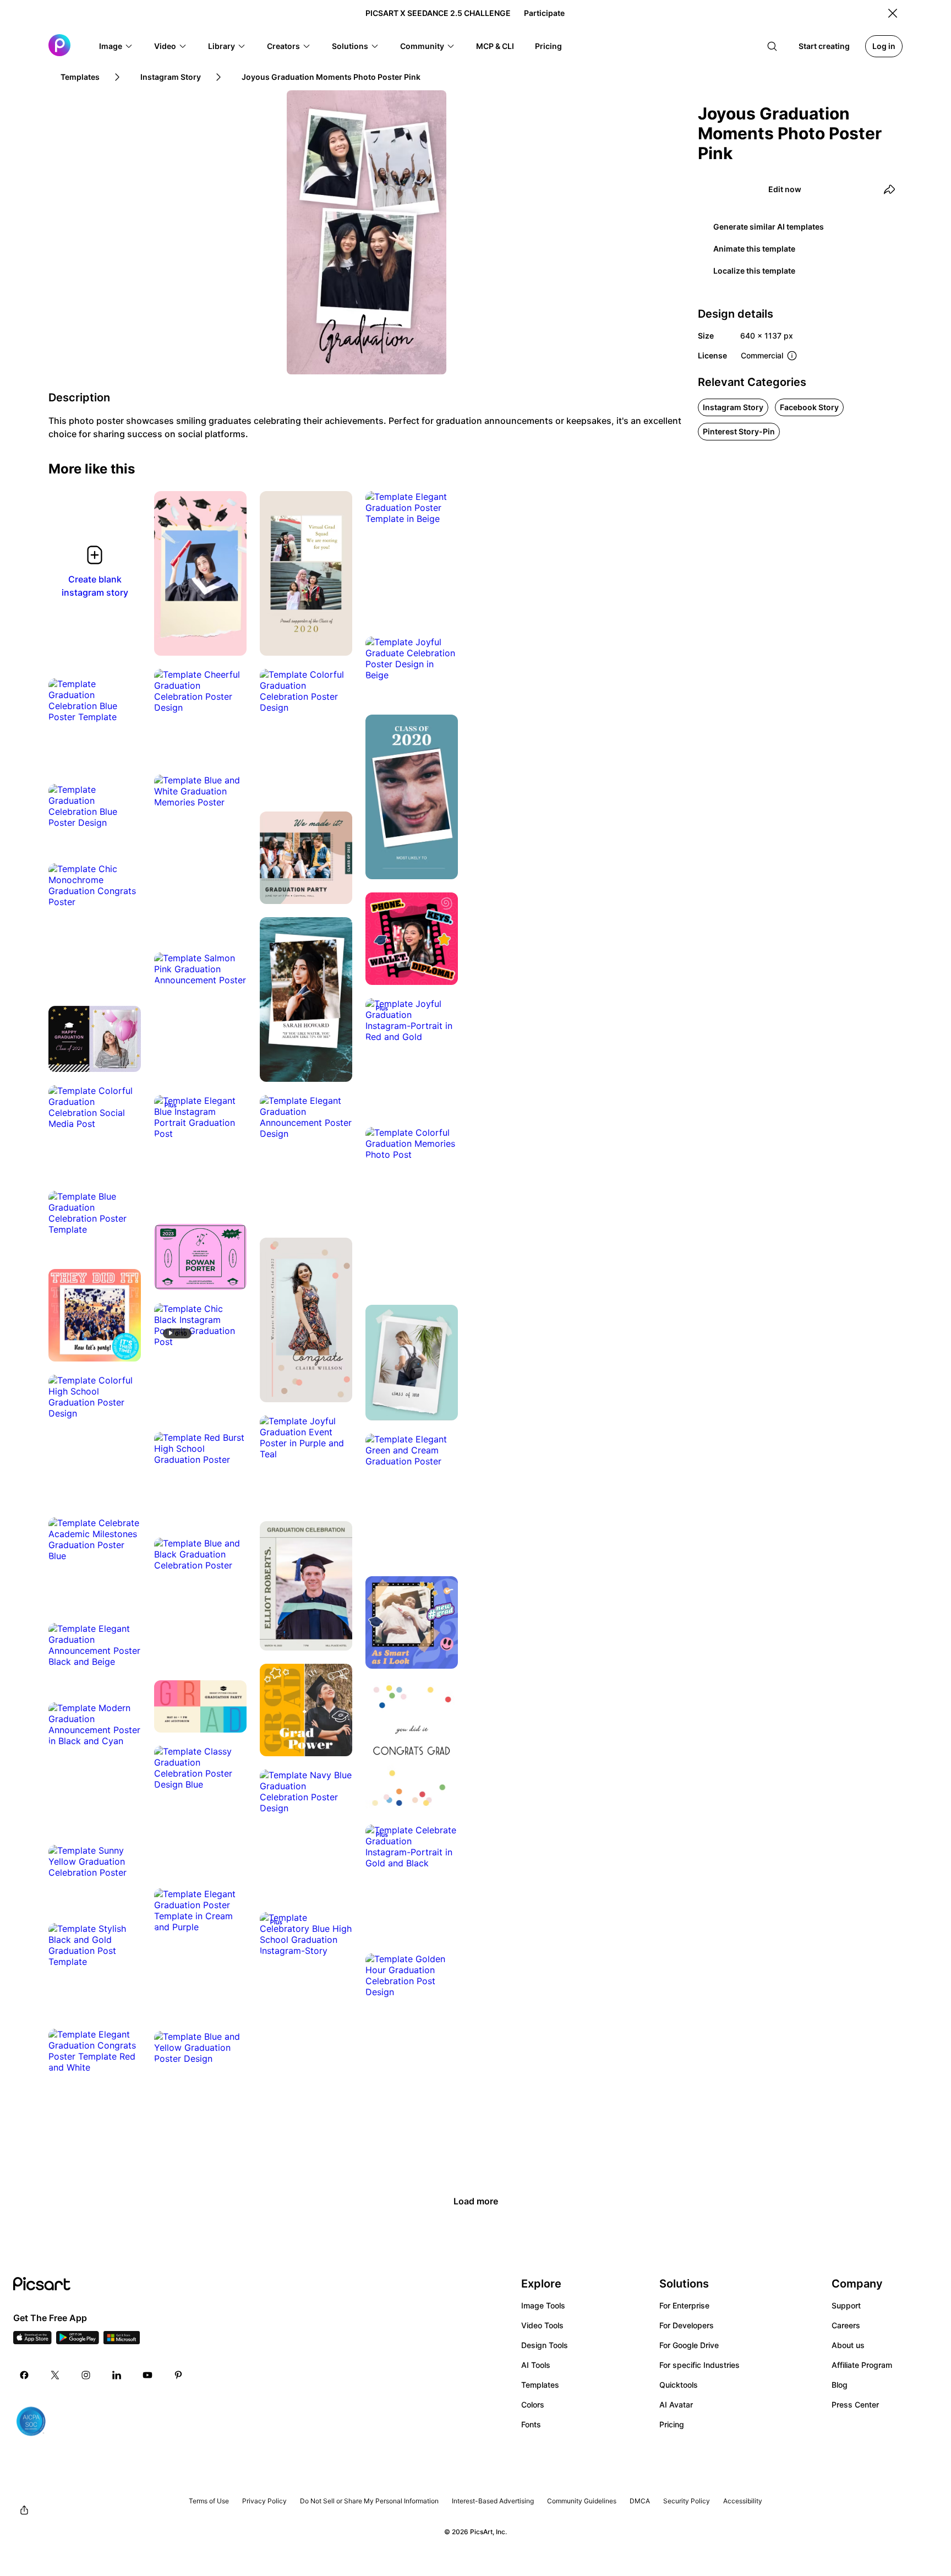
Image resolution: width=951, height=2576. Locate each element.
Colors (533, 2405)
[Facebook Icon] (24, 2375)
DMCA (640, 2501)
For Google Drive (689, 2345)
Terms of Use (209, 2501)
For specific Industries (699, 2365)
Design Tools (545, 2345)
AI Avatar (676, 2405)
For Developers (687, 2325)
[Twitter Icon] (55, 2375)
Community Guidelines (582, 2501)
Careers (846, 2325)
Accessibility (743, 2501)
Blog (840, 2385)
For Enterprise (684, 2305)
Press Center (855, 2405)
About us (848, 2345)
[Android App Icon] (78, 2341)
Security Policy (687, 2501)
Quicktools (679, 2385)
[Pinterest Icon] (178, 2375)
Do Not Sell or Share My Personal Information (369, 2501)
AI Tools (536, 2365)
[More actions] (230, 639)
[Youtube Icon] (147, 2375)
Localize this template (754, 271)
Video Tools (542, 2325)
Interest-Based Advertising (493, 2501)
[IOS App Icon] (32, 2341)
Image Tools (543, 2305)
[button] (116, 46)
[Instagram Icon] (86, 2375)
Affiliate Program (862, 2365)
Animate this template (754, 249)
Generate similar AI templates (769, 227)
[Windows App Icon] (122, 2341)
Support (846, 2305)
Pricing (672, 2424)
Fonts (531, 2424)
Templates (540, 2385)
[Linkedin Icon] (117, 2375)
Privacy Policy (264, 2501)
